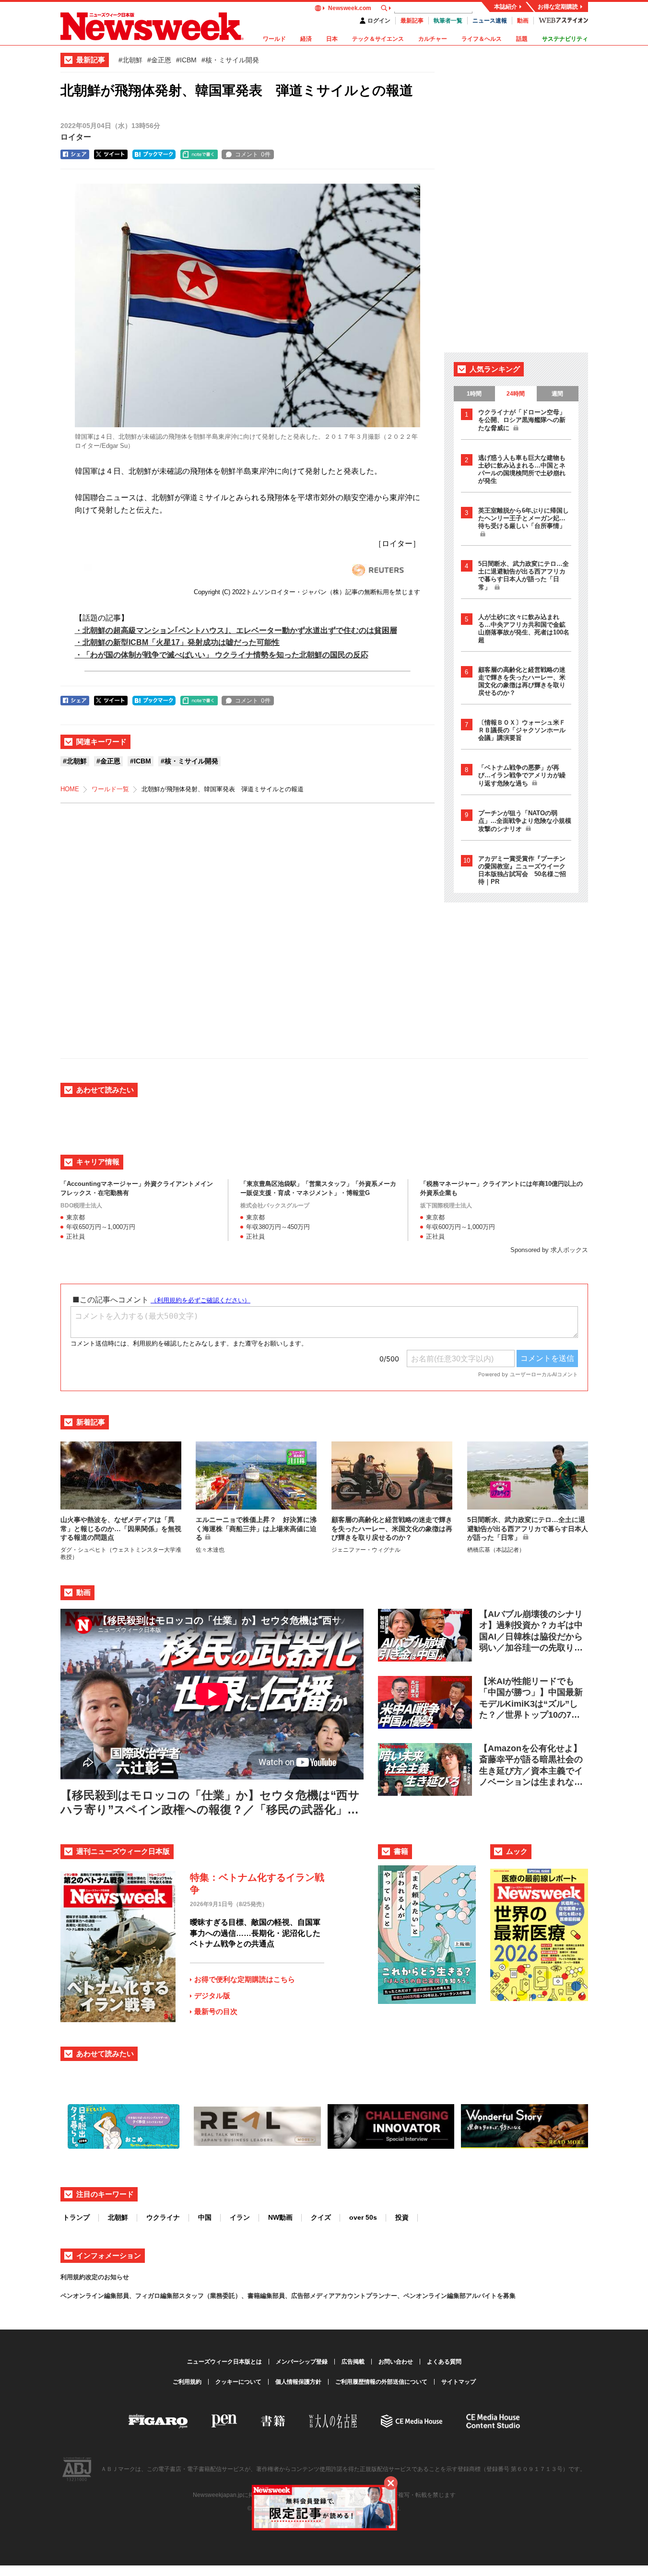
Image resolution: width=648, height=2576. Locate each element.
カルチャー (433, 39)
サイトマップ (459, 2382)
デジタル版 (212, 1996)
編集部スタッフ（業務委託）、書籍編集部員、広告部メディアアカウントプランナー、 (282, 2296)
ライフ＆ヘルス (482, 39)
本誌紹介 (506, 7)
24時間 (516, 394)
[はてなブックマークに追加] (154, 154)
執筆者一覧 (448, 21)
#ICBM (186, 60)
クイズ (321, 2217)
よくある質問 (444, 2362)
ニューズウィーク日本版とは (224, 2362)
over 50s (363, 2217)
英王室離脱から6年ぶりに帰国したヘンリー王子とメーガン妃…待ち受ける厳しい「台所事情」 (524, 518)
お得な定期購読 (558, 7)
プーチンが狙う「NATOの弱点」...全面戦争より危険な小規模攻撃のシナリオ (525, 821)
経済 (306, 39)
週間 (557, 394)
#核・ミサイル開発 (230, 60)
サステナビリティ (565, 39)
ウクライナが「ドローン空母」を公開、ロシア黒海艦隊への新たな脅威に (522, 420)
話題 (522, 39)
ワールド (274, 39)
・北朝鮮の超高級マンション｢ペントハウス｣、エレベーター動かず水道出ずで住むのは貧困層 (236, 630)
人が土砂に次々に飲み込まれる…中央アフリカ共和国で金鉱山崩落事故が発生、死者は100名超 (524, 628)
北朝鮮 (118, 2217)
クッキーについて (238, 2382)
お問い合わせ (396, 2362)
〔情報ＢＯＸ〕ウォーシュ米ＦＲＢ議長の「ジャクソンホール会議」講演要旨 (522, 730)
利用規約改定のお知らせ (95, 2277)
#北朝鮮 (130, 60)
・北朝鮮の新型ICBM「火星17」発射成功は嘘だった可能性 (177, 642)
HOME (70, 789)
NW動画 (280, 2217)
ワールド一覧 (110, 789)
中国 (205, 2217)
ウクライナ (163, 2217)
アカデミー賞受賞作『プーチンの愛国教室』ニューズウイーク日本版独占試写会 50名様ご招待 (522, 870)
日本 (332, 39)
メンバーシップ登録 (302, 2362)
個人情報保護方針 (298, 2382)
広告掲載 (353, 2362)
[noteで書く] (199, 154)
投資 (402, 2217)
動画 (523, 21)
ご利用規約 (187, 2382)
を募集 (506, 2296)
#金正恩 (159, 60)
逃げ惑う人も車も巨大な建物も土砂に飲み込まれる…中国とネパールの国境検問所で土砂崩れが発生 (522, 469)
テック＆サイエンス (378, 39)
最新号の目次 (216, 2011)
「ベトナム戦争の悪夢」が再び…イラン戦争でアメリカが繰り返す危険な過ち (522, 775)
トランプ (76, 2217)
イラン (240, 2217)
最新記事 (412, 21)
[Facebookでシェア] (75, 154)
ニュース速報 (490, 21)
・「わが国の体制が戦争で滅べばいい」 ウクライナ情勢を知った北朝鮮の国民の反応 (222, 655)
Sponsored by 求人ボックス (549, 1250)
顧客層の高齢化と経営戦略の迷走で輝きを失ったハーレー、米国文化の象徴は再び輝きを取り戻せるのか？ (522, 681)
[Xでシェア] (111, 154)
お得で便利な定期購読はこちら (245, 1979)
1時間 (474, 394)
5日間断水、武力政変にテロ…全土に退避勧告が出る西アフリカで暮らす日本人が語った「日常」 (524, 575)
